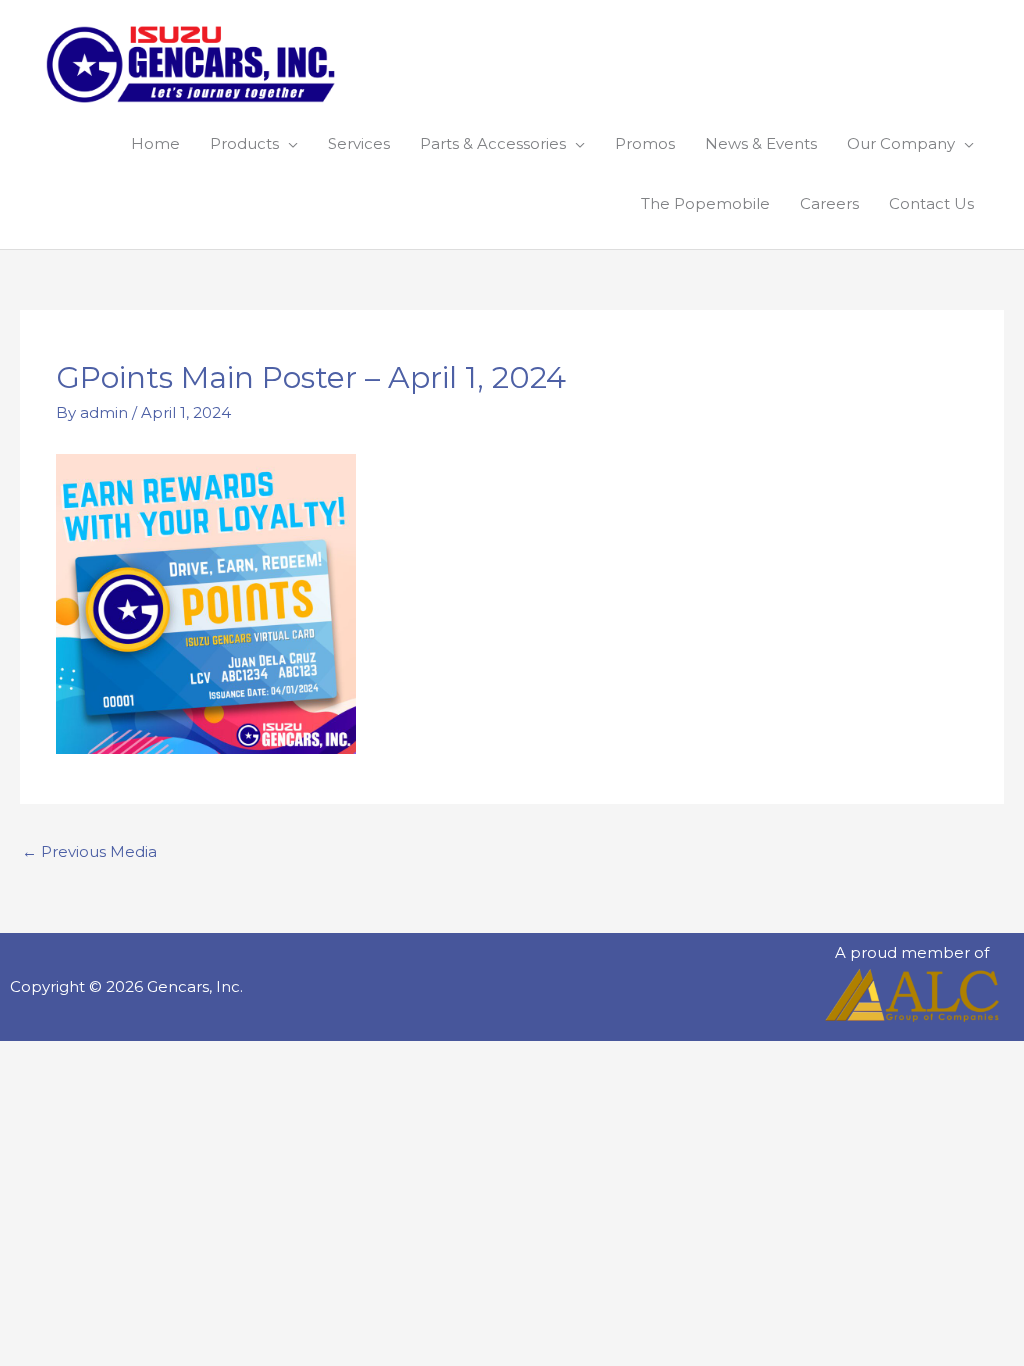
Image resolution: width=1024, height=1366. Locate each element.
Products (244, 143)
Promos (645, 143)
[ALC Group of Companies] (912, 995)
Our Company (901, 143)
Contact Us (931, 203)
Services (359, 143)
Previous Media (89, 851)
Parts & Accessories (493, 143)
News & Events (761, 143)
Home (155, 143)
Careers (829, 203)
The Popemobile (705, 203)
